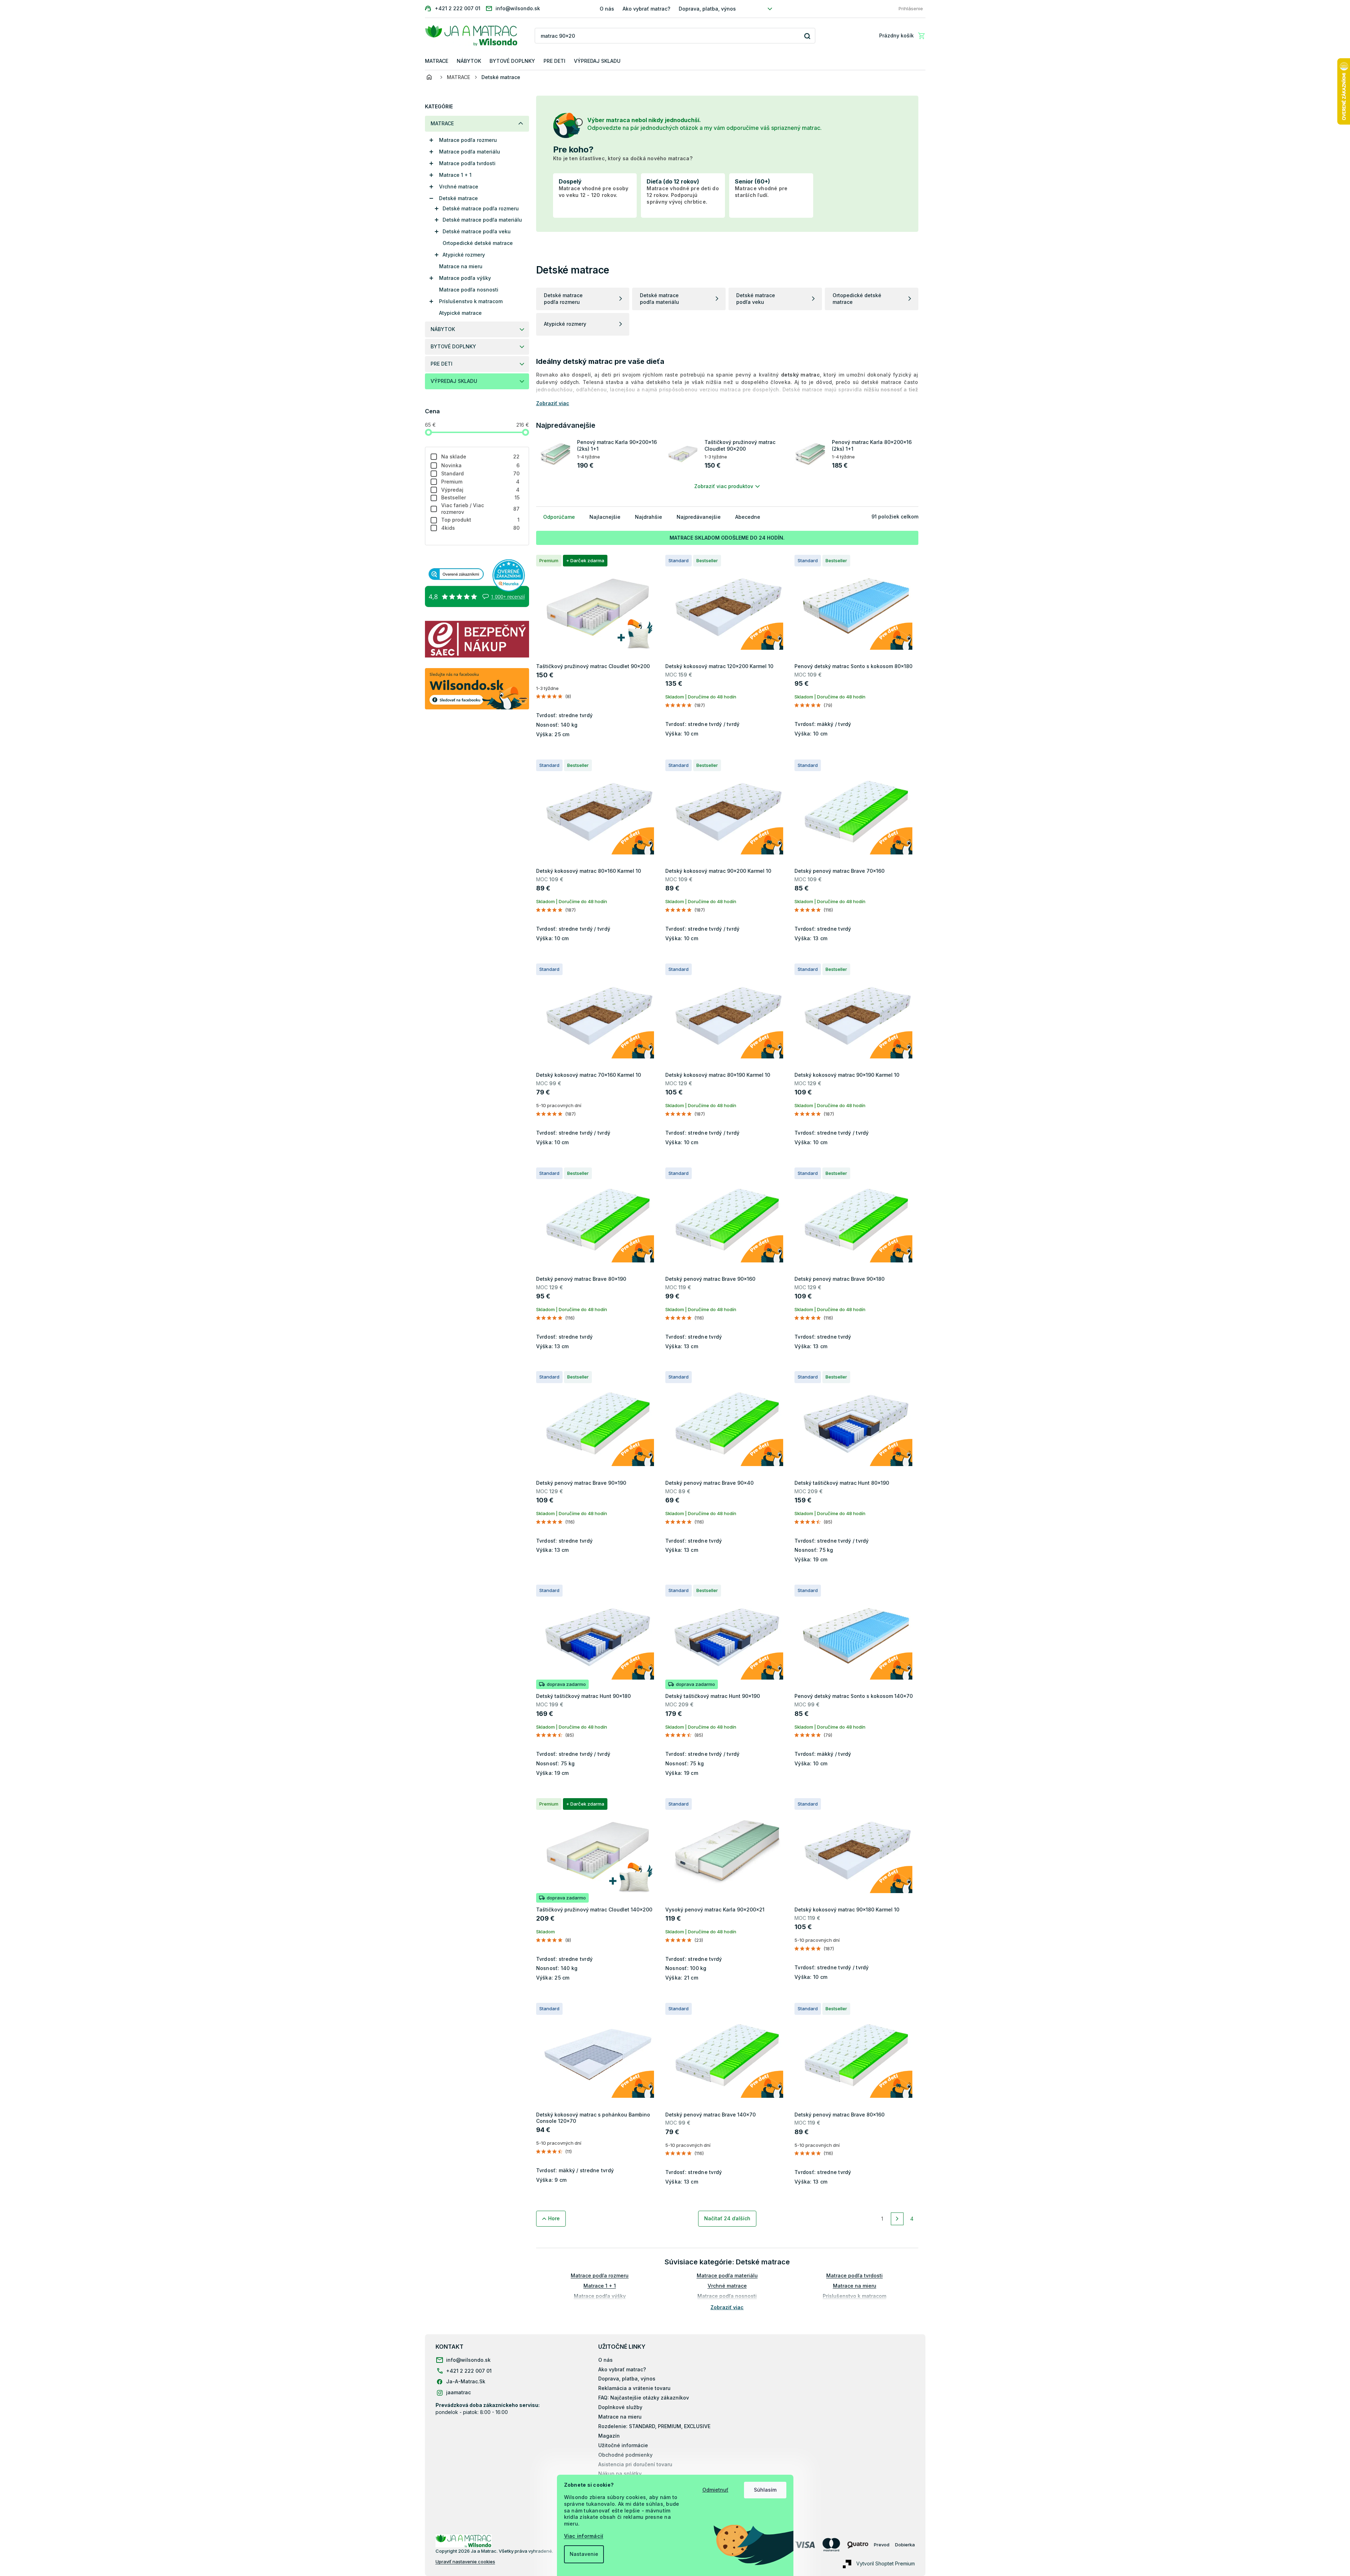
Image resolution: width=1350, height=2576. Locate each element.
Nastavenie (584, 2554)
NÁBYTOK (443, 329)
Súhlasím (765, 2490)
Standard (481, 473)
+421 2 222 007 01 (469, 2371)
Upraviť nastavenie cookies (465, 2562)
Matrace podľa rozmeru (468, 140)
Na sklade (481, 457)
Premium (481, 482)
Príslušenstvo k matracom (471, 301)
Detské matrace (458, 198)
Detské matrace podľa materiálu (482, 220)
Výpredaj (481, 490)
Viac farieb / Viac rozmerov (481, 509)
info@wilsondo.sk (468, 2360)
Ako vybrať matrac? (646, 9)
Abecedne (748, 517)
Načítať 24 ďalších (727, 2218)
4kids (481, 528)
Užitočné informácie (623, 2445)
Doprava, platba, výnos (707, 9)
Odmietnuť (715, 2490)
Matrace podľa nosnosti (469, 290)
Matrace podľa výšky (465, 278)
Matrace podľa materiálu (470, 152)
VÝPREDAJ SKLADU (454, 381)
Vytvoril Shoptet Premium (886, 2563)
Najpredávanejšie (699, 517)
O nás (607, 9)
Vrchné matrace (459, 187)
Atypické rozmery (464, 255)
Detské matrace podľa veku (477, 231)
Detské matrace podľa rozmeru (481, 208)
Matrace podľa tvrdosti (467, 163)
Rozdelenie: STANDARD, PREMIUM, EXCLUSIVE (654, 2426)
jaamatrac (458, 2392)
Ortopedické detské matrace (478, 243)
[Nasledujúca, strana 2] (897, 2219)
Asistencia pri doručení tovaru (635, 2464)
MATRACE (442, 123)
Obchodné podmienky (625, 2455)
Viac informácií (584, 2536)
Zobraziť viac (727, 2307)
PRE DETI (442, 364)
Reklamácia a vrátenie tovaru (634, 2388)
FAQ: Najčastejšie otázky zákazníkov (644, 2398)
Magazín (609, 2436)
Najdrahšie (649, 517)
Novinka (481, 465)
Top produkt (481, 520)
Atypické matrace (460, 313)
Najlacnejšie (605, 517)
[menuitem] (437, 61)
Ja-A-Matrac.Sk (466, 2381)
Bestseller (481, 497)
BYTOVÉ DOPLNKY (453, 346)
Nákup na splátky (620, 2473)
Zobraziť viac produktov (724, 486)
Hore (554, 2218)
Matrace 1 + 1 (455, 175)
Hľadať (807, 36)
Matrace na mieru (461, 266)
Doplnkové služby (620, 2407)
